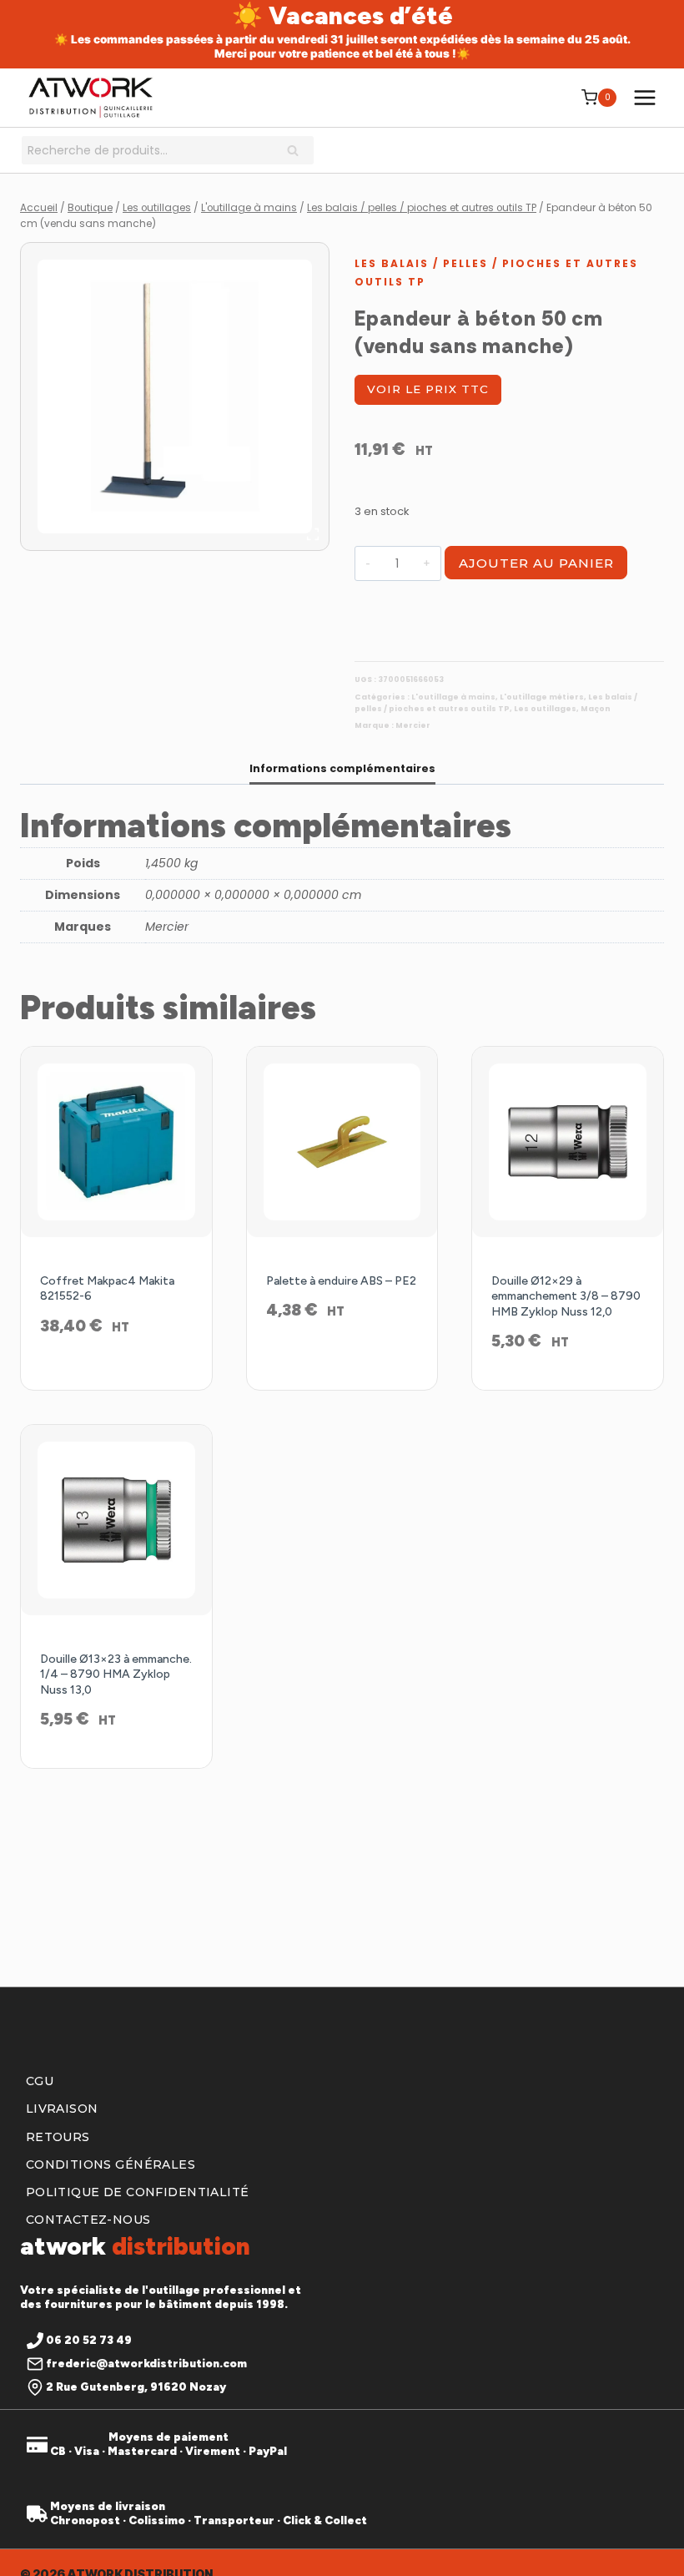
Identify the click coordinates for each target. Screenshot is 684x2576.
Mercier (413, 725)
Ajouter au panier (536, 563)
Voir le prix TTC (428, 389)
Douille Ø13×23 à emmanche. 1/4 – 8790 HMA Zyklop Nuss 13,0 (116, 1674)
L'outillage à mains (453, 697)
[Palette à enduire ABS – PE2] (342, 1142)
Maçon (596, 709)
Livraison (62, 2109)
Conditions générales (111, 2164)
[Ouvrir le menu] (644, 97)
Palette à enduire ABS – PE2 (341, 1281)
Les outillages (545, 709)
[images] (175, 397)
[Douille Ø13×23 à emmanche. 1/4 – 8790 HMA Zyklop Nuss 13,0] (116, 1520)
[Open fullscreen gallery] (313, 534)
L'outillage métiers (542, 697)
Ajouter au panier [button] (116, 1371)
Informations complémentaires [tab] (342, 768)
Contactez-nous (88, 2220)
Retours (58, 2137)
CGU (40, 2081)
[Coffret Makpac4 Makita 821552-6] (116, 1142)
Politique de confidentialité (138, 2192)
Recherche (298, 152)
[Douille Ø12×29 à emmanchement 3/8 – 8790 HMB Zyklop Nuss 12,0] (568, 1142)
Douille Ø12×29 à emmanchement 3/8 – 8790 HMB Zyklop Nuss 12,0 (566, 1296)
